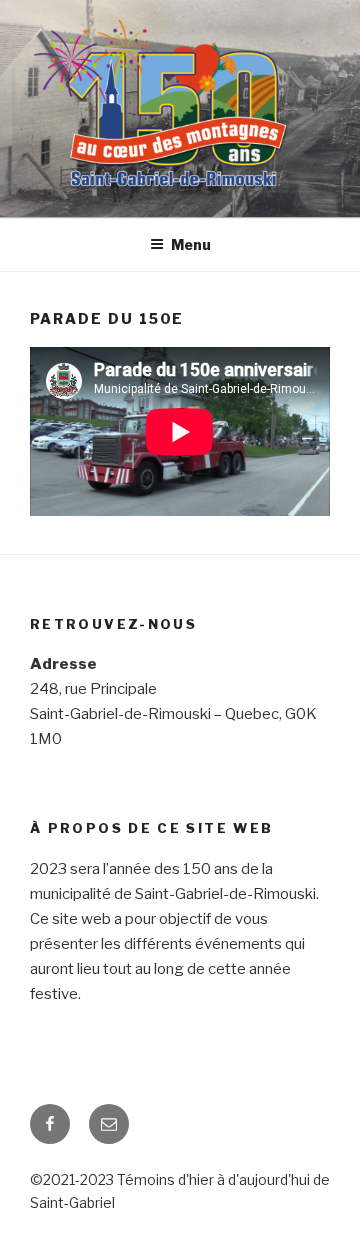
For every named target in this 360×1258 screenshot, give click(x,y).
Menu (191, 244)
